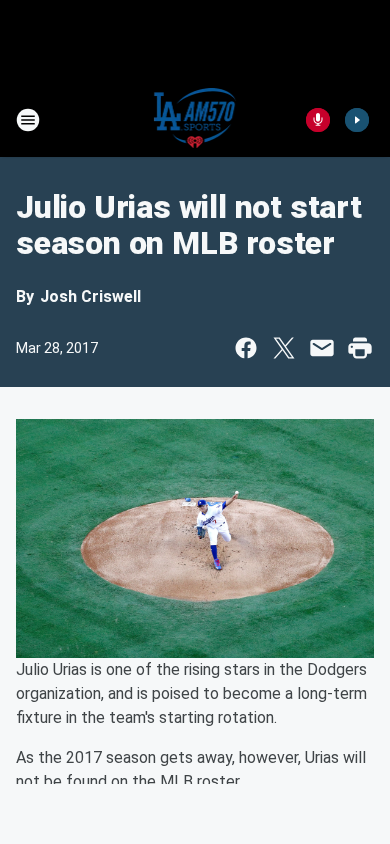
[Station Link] (195, 120)
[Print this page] (360, 348)
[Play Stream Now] (357, 120)
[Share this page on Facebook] (246, 348)
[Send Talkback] (318, 120)
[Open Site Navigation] (28, 120)
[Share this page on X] (284, 348)
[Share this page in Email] (322, 348)
